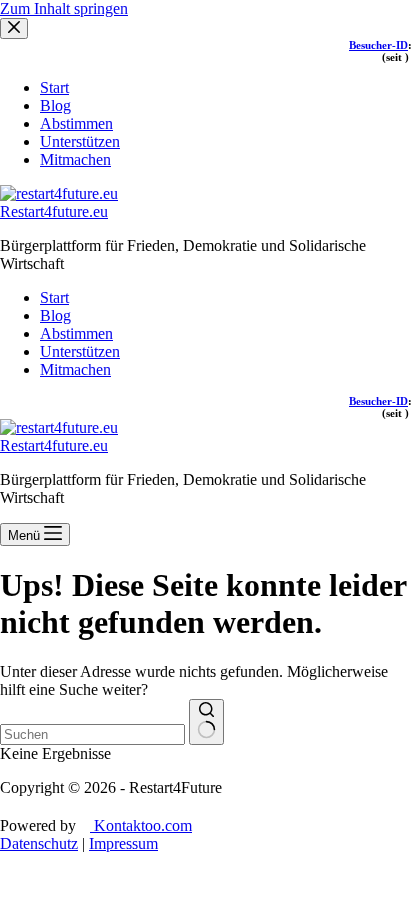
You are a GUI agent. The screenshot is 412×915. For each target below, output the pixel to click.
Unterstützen (80, 351)
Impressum (123, 843)
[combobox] (92, 734)
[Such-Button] (206, 722)
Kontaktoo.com (141, 825)
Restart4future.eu (54, 211)
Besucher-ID (378, 401)
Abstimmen (76, 333)
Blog (55, 315)
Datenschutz (39, 843)
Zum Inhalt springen (64, 8)
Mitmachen (75, 369)
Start (54, 297)
